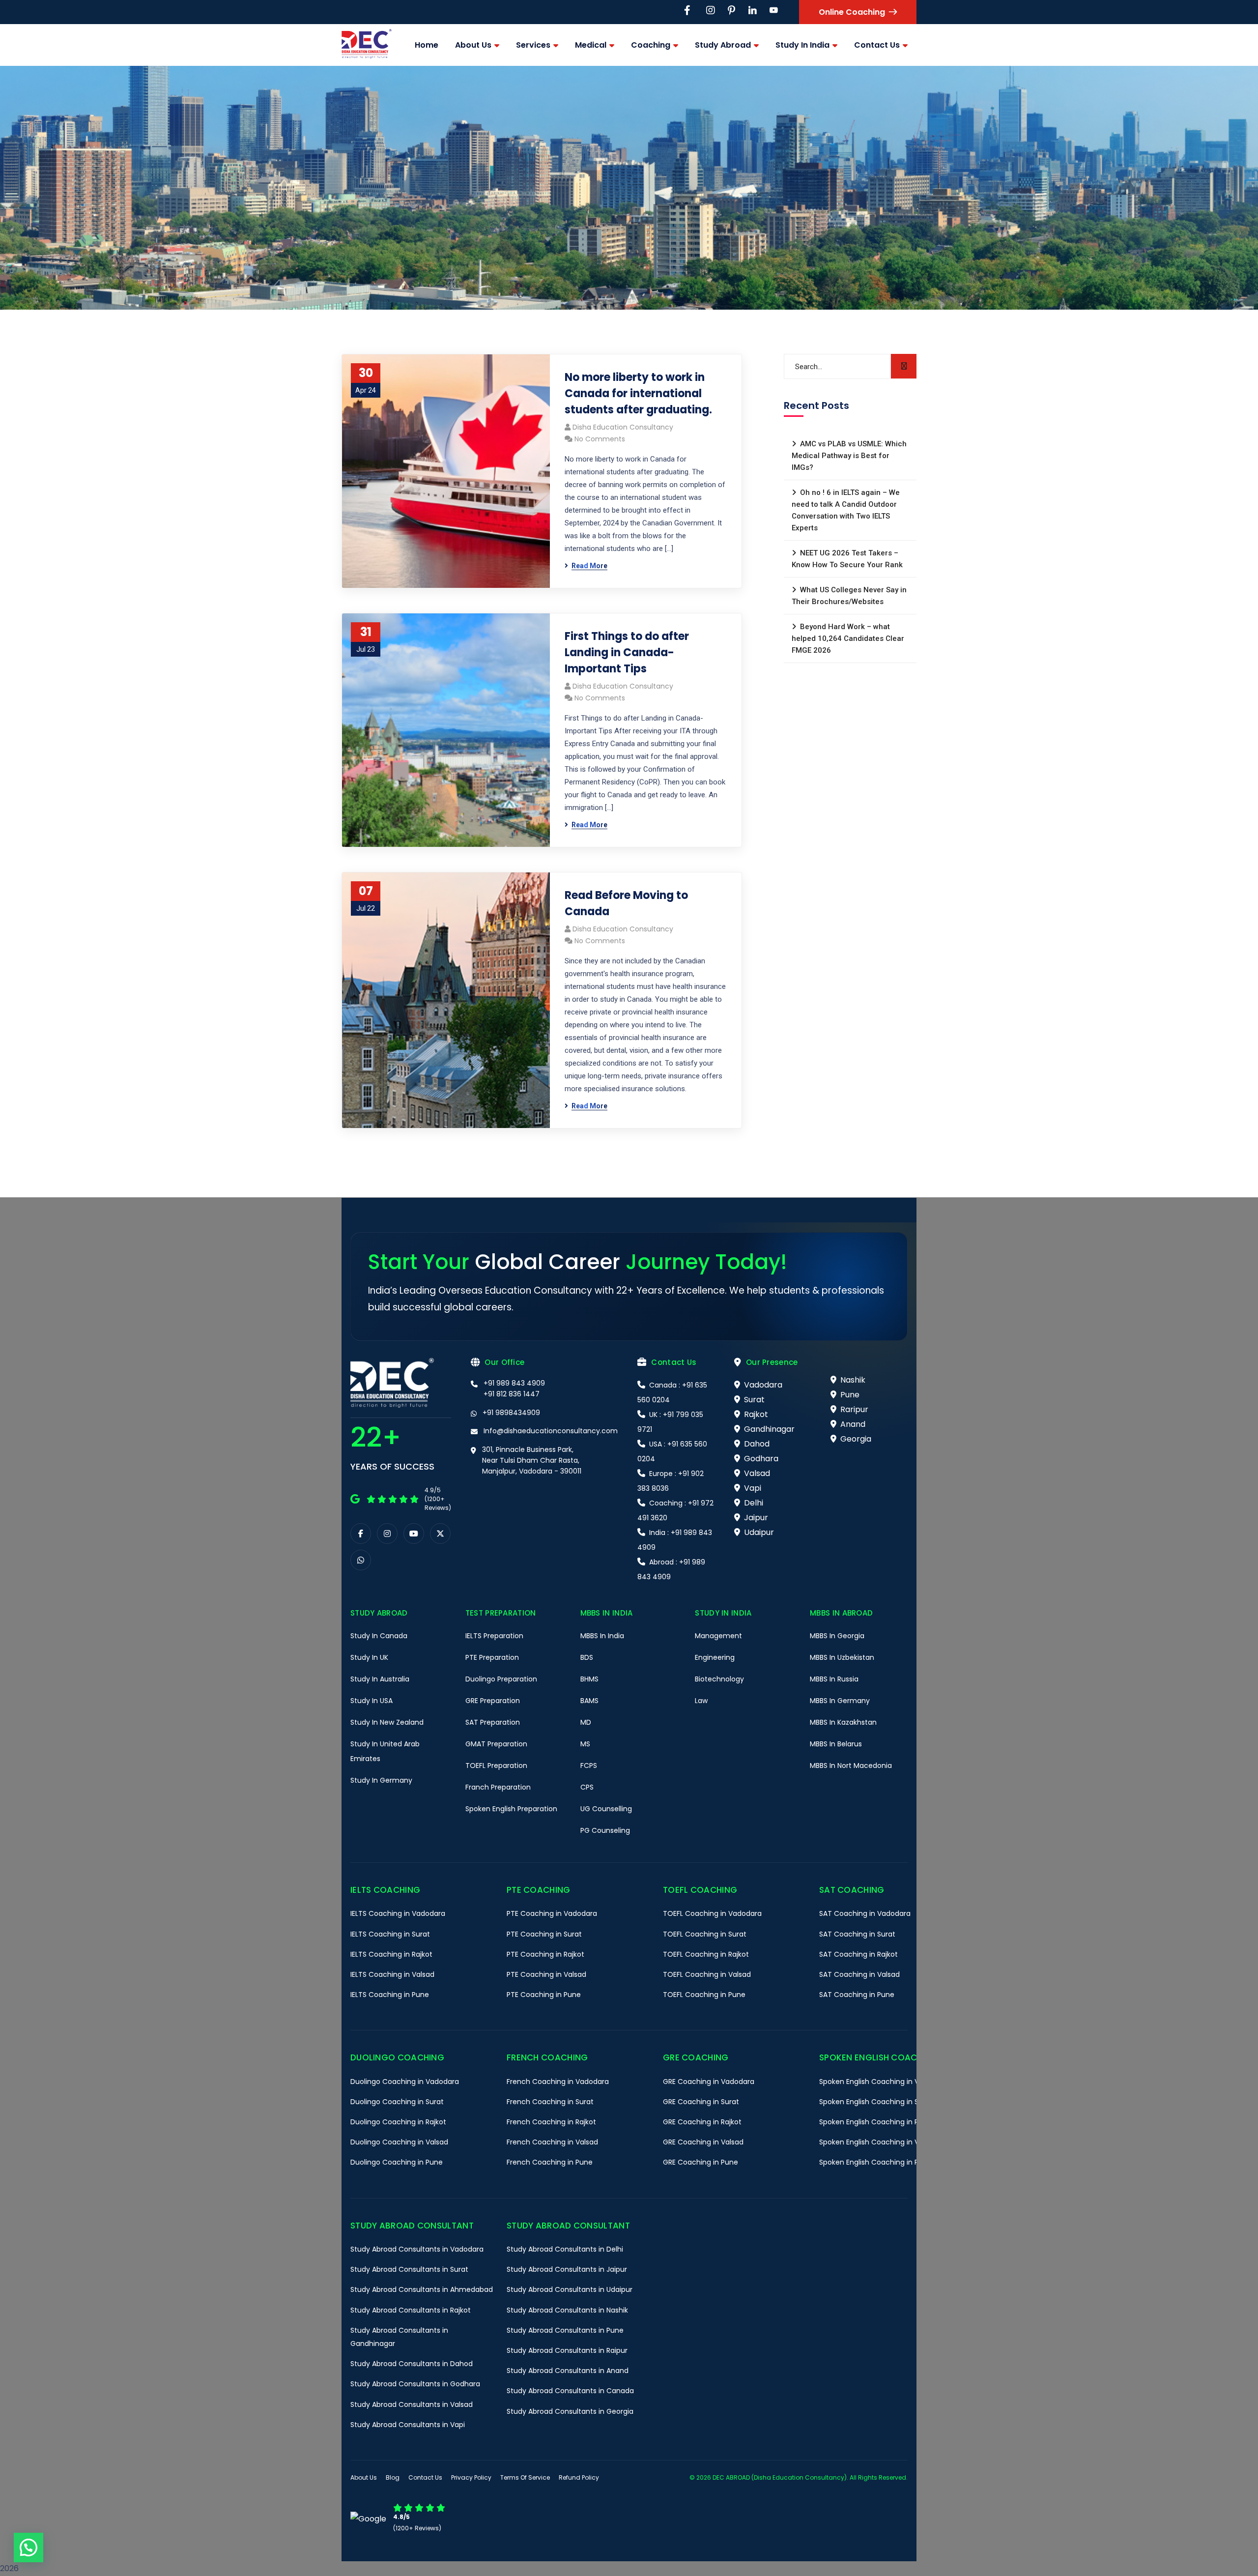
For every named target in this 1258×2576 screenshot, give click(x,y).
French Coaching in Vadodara (558, 2082)
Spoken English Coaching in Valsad (878, 2142)
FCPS (589, 1766)
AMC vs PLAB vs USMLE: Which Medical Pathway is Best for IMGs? (849, 456)
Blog (393, 2477)
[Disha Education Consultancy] (367, 45)
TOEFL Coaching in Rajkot (706, 1954)
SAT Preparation (493, 1722)
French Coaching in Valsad (552, 2142)
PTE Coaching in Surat (544, 1934)
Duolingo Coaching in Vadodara (405, 2082)
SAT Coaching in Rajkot (858, 1954)
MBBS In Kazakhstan (843, 1722)
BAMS (589, 1701)
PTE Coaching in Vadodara (552, 1913)
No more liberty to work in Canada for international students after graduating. (638, 393)
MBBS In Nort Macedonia (851, 1766)
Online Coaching (852, 12)
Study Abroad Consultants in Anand (568, 2371)
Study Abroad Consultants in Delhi (565, 2249)
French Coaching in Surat (550, 2102)
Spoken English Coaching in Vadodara (884, 2082)
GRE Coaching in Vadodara (709, 2082)
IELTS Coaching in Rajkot (391, 1954)
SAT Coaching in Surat (857, 1934)
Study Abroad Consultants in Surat (409, 2269)
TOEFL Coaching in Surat (705, 1934)
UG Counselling (606, 1809)
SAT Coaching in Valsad (859, 1974)
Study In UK (369, 1657)
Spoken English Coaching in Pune (875, 2162)
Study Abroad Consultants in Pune (565, 2330)
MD (586, 1722)
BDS (587, 1657)
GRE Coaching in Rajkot (702, 2122)
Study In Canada (379, 1636)
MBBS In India (602, 1636)
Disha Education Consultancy (623, 427)
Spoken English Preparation (511, 1809)
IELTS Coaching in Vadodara (398, 1913)
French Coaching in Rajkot (551, 2122)
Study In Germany (381, 1780)
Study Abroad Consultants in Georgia (570, 2411)
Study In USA (372, 1701)
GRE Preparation (493, 1701)
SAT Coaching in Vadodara (865, 1913)
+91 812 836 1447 (512, 1394)
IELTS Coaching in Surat (390, 1934)
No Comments (600, 439)
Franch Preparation (498, 1787)
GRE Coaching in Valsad (703, 2142)
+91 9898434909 (511, 1413)
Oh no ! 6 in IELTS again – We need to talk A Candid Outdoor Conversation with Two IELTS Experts (846, 510)
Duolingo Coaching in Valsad (399, 2142)
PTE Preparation (492, 1657)
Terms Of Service (525, 2477)
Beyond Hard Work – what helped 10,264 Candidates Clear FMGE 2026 (848, 638)
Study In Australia (380, 1679)
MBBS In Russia (834, 1679)
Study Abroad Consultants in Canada (570, 2391)
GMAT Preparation (496, 1744)
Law (701, 1701)
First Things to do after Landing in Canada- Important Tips (627, 652)
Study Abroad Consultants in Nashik (567, 2310)
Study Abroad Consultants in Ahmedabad (422, 2289)
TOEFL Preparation (496, 1766)
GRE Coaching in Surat (701, 2102)
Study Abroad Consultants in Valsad (412, 2404)
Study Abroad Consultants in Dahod (412, 2364)
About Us (364, 2477)
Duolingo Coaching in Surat (397, 2102)
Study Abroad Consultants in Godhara (415, 2384)
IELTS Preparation (494, 1636)
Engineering (715, 1657)
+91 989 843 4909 (514, 1383)
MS (585, 1744)
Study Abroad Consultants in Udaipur (570, 2289)
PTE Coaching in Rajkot (545, 1954)
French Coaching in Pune (550, 2162)
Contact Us (425, 2477)
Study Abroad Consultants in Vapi (408, 2425)
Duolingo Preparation (501, 1679)
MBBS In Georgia (837, 1636)
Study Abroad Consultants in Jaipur (567, 2269)
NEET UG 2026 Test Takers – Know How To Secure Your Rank (847, 559)
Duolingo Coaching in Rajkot (398, 2122)
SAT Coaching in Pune (857, 1995)
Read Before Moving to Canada (626, 903)
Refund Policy (579, 2477)
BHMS (589, 1679)
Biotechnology (719, 1679)
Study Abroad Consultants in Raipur (567, 2350)
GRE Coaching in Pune (700, 2162)
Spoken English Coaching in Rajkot (877, 2122)
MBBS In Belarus (836, 1744)
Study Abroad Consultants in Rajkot (411, 2310)
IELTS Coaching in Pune (390, 1995)
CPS (587, 1787)
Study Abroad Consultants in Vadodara (417, 2249)
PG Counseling (605, 1830)
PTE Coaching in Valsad (546, 1974)
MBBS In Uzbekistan (842, 1657)
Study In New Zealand (387, 1722)
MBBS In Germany (840, 1701)
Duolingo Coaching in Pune (397, 2162)
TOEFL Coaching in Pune (704, 1995)
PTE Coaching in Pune (544, 1995)
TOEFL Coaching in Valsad (707, 1974)
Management (718, 1636)
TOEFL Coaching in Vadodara (712, 1913)
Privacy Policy (471, 2477)
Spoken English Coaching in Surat (876, 2102)
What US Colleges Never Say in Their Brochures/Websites (849, 596)
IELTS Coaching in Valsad (392, 1974)
